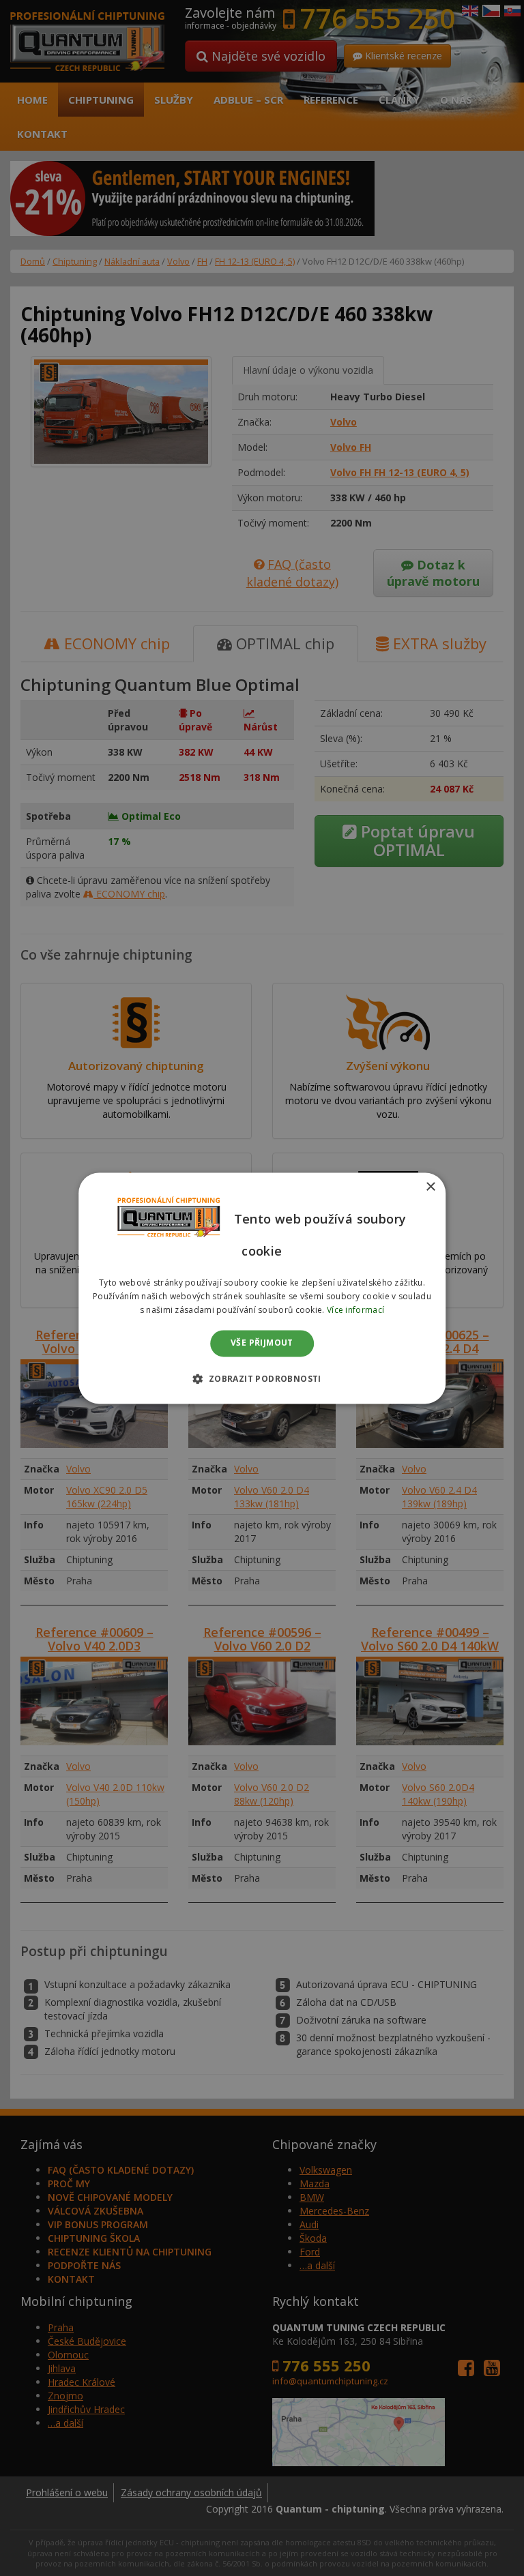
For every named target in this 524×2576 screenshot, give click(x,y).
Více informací (355, 1310)
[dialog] (262, 1288)
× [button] (430, 1187)
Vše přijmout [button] (262, 1343)
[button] (262, 1378)
